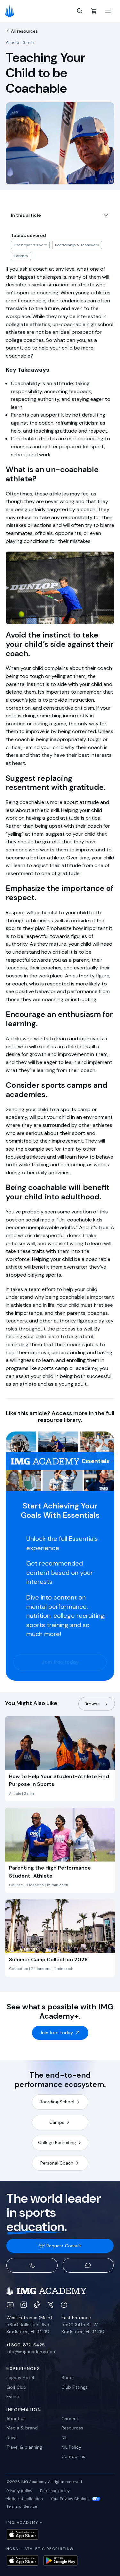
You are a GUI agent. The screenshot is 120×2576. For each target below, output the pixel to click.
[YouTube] (10, 2305)
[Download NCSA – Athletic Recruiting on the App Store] (22, 2560)
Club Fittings (75, 2387)
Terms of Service (22, 2506)
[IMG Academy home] (12, 11)
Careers (70, 2419)
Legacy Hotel (20, 2378)
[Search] (80, 11)
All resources (24, 31)
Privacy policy (19, 2491)
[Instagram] (24, 2305)
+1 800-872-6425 (26, 2345)
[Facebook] (64, 2305)
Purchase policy (55, 2491)
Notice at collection (25, 2499)
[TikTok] (37, 2305)
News (12, 2437)
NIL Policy (71, 2447)
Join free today (60, 1662)
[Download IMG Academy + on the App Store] (22, 2534)
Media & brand (22, 2428)
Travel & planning (24, 2447)
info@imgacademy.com (32, 2352)
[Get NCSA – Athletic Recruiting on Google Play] (61, 2560)
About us (16, 2419)
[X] (51, 2305)
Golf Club (16, 2387)
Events (13, 2396)
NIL (64, 2437)
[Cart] (94, 11)
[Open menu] (108, 11)
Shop (67, 2378)
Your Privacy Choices (70, 2499)
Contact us (73, 2456)
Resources (72, 2428)
